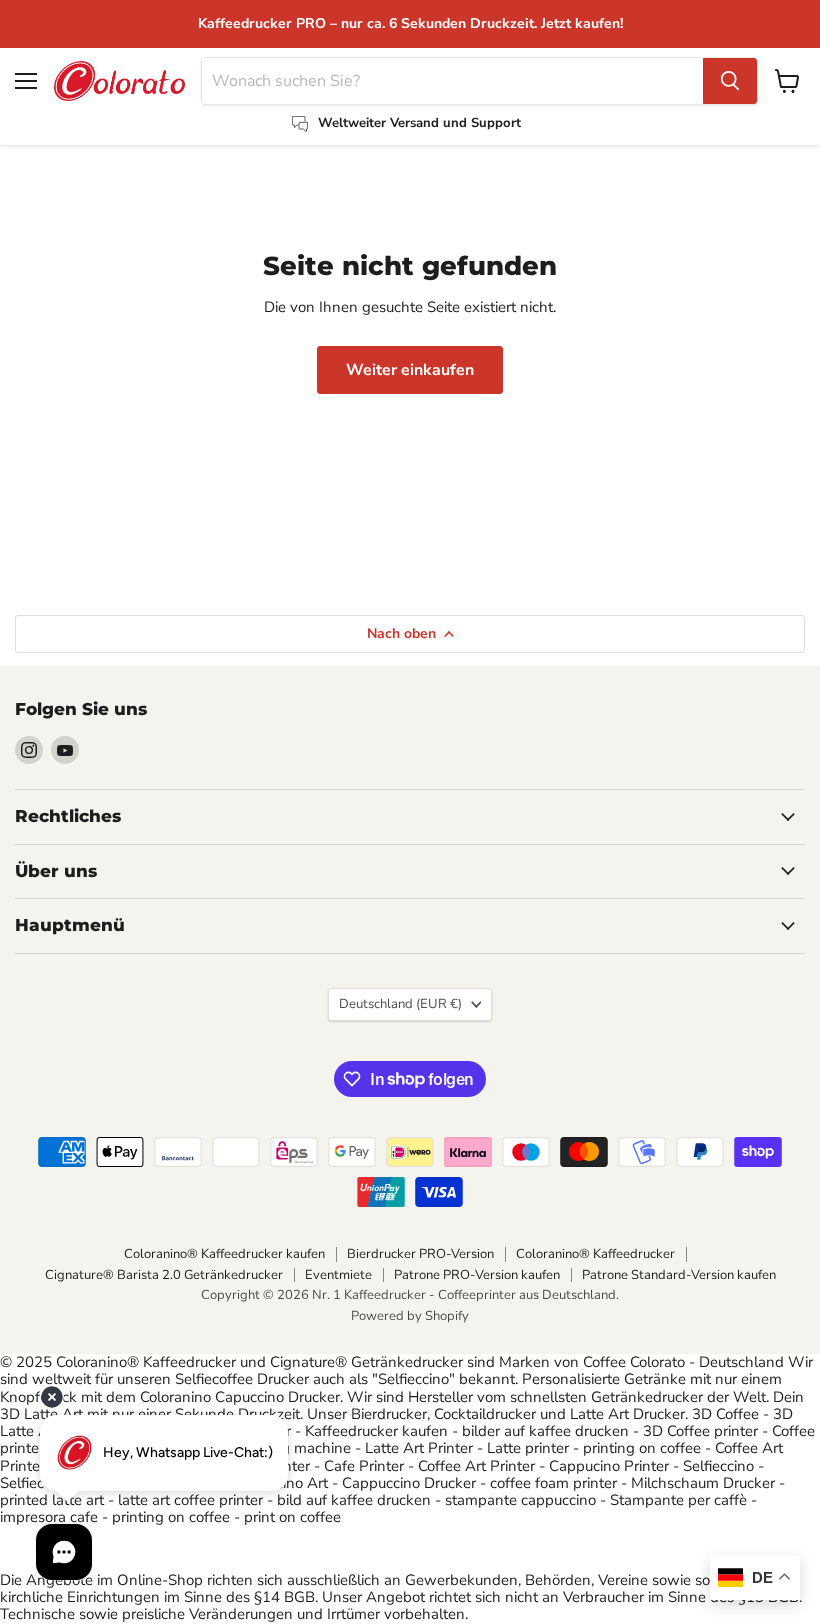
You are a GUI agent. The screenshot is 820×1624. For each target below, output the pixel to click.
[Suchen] (730, 81)
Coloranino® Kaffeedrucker (595, 1254)
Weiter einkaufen (410, 370)
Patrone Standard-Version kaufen (679, 1275)
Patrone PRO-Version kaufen (477, 1275)
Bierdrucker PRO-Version (420, 1254)
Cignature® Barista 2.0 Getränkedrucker (164, 1275)
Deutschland (400, 1004)
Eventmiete (338, 1275)
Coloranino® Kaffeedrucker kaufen (224, 1254)
